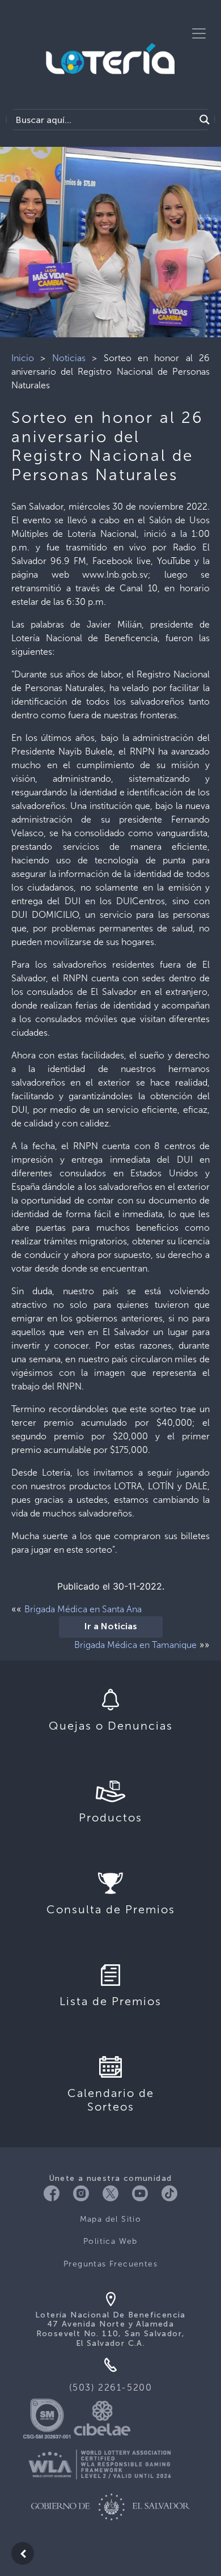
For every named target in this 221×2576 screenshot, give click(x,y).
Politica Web (110, 2241)
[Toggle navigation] (199, 33)
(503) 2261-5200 (111, 2388)
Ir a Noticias (111, 1627)
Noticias (69, 358)
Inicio (23, 358)
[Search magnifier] (205, 120)
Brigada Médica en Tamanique (135, 1645)
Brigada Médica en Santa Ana (83, 1609)
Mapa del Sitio (111, 2219)
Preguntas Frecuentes (110, 2264)
